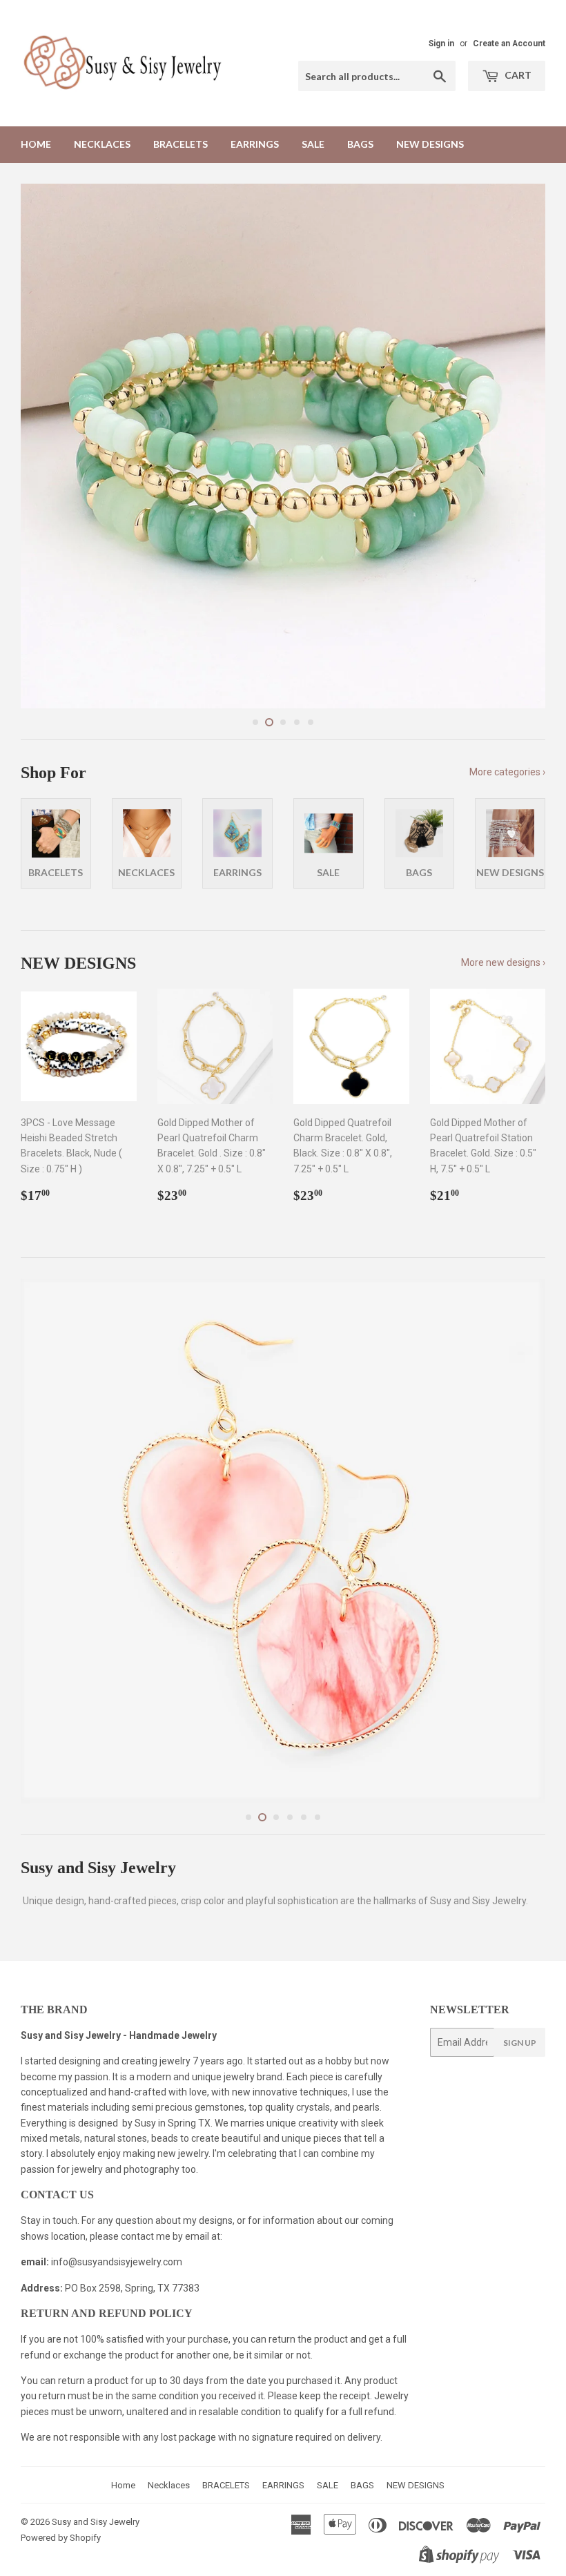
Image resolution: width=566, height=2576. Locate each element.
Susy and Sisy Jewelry (96, 2522)
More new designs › (503, 962)
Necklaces (102, 144)
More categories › (507, 772)
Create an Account (509, 43)
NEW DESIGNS (430, 144)
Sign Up (520, 2043)
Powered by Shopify (61, 2538)
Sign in (441, 43)
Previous (43, 446)
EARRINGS (255, 144)
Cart (517, 75)
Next (523, 446)
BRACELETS (180, 144)
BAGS (360, 144)
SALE (313, 144)
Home (36, 144)
